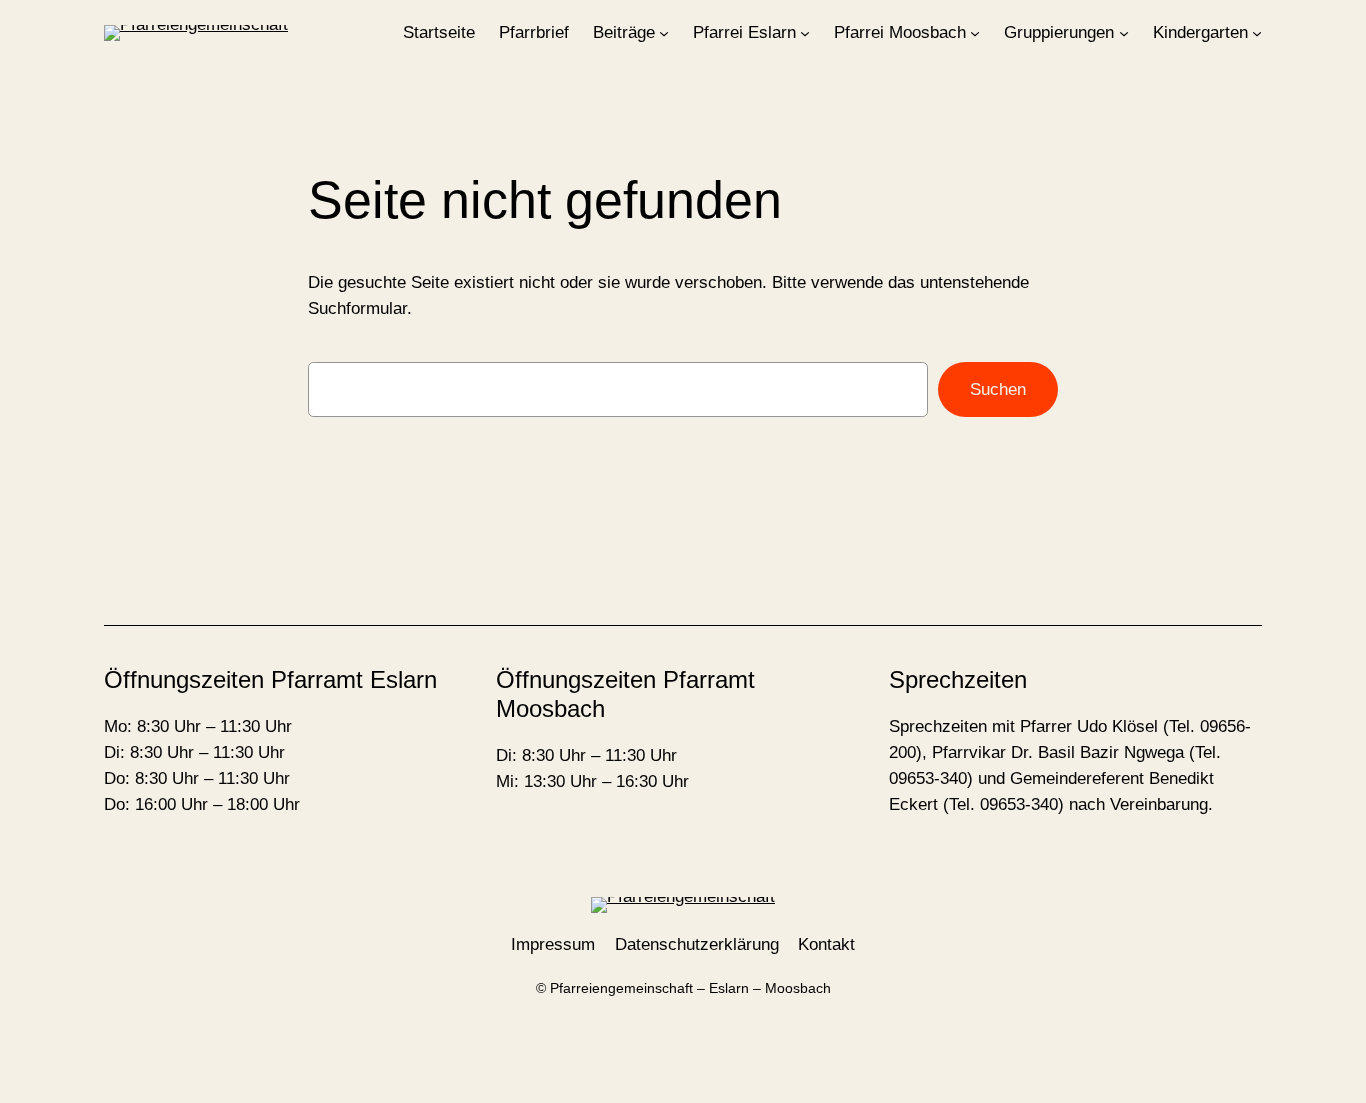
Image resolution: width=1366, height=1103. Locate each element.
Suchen (998, 389)
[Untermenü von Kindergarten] (1257, 33)
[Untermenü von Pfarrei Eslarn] (805, 33)
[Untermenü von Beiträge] (664, 33)
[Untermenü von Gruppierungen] (1124, 33)
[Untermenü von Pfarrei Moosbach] (975, 33)
